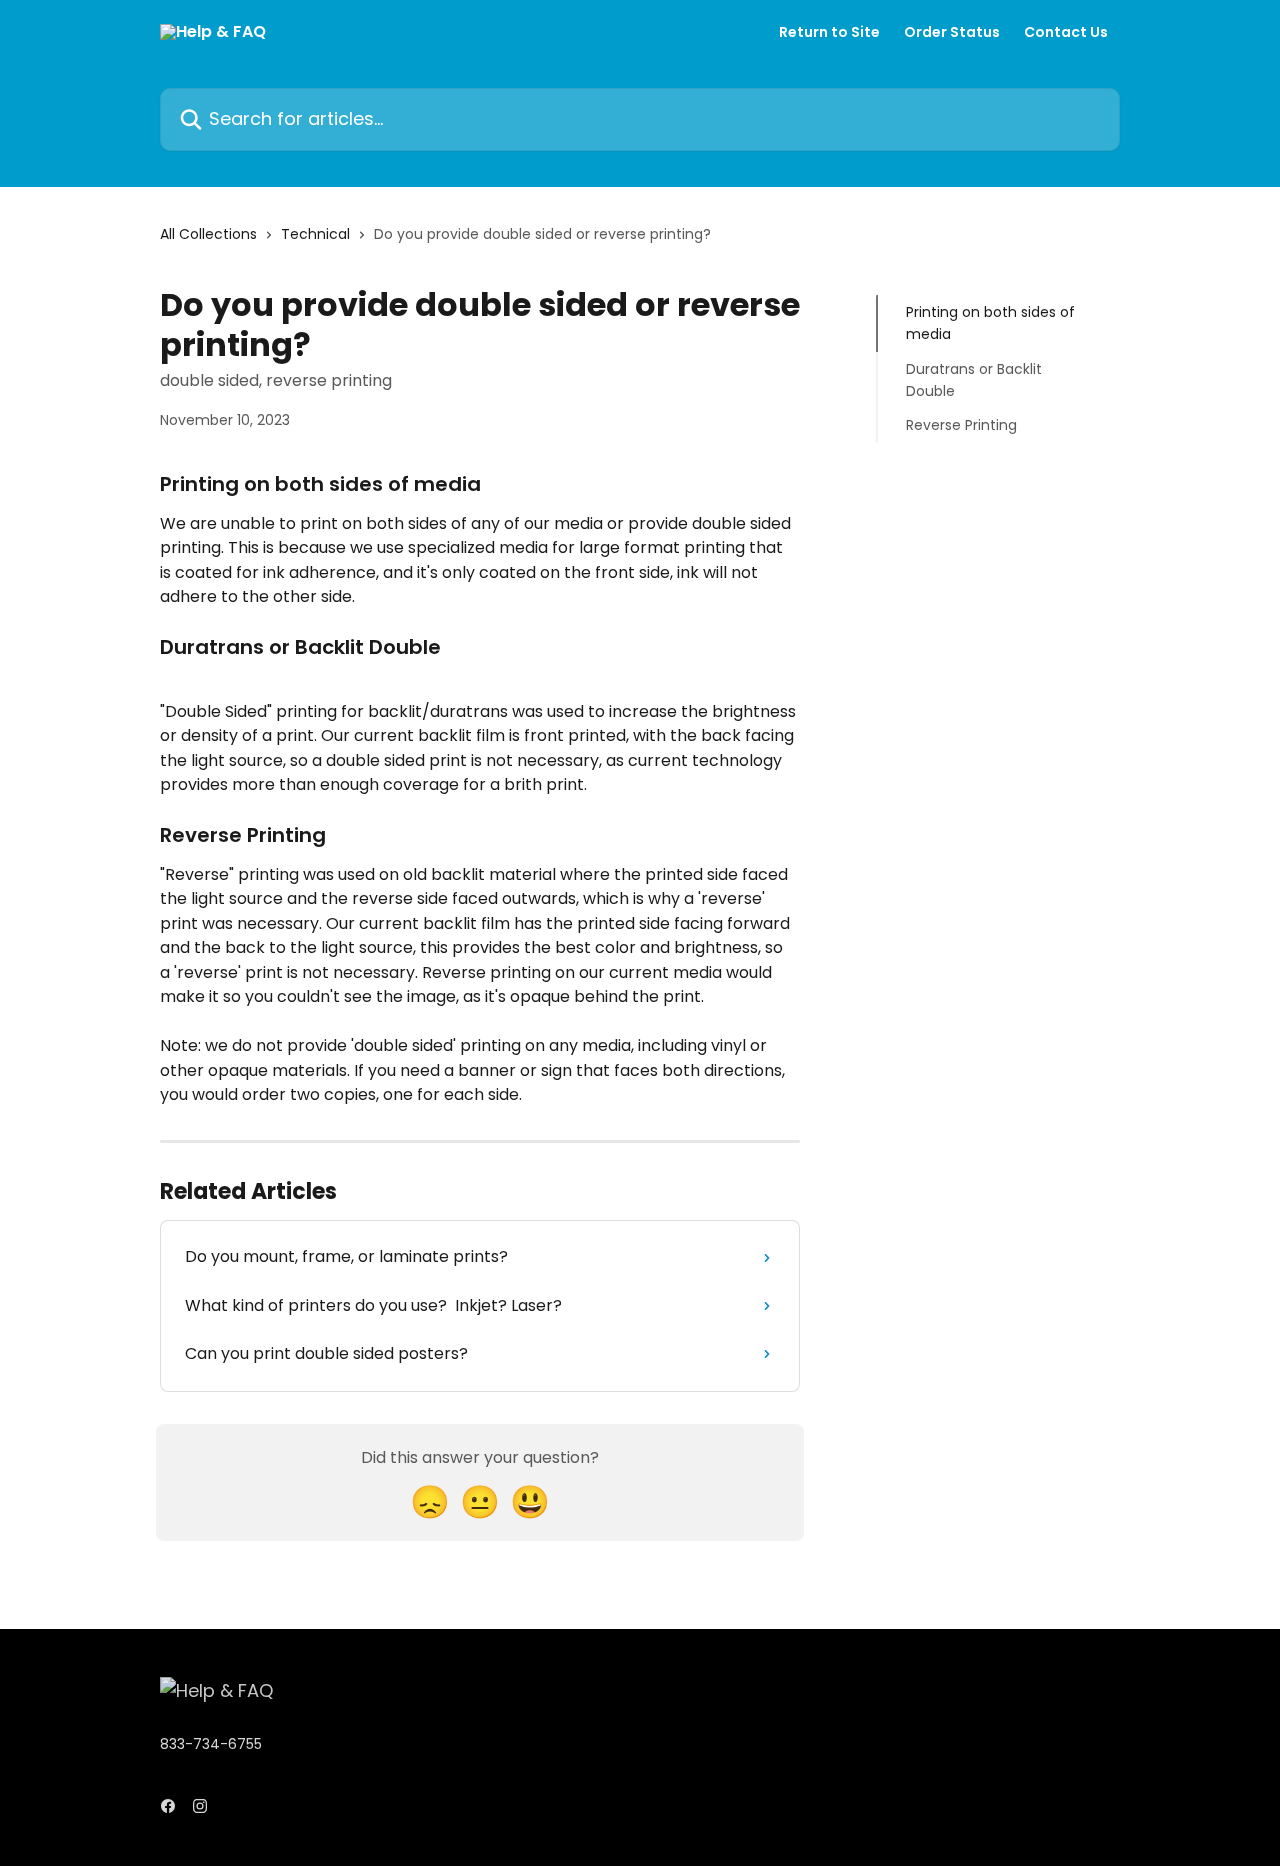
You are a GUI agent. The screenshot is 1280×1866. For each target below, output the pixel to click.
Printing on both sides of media (990, 323)
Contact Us (1066, 32)
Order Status (952, 32)
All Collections (208, 234)
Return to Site (829, 32)
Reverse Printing (961, 425)
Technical (315, 234)
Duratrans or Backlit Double (974, 380)
